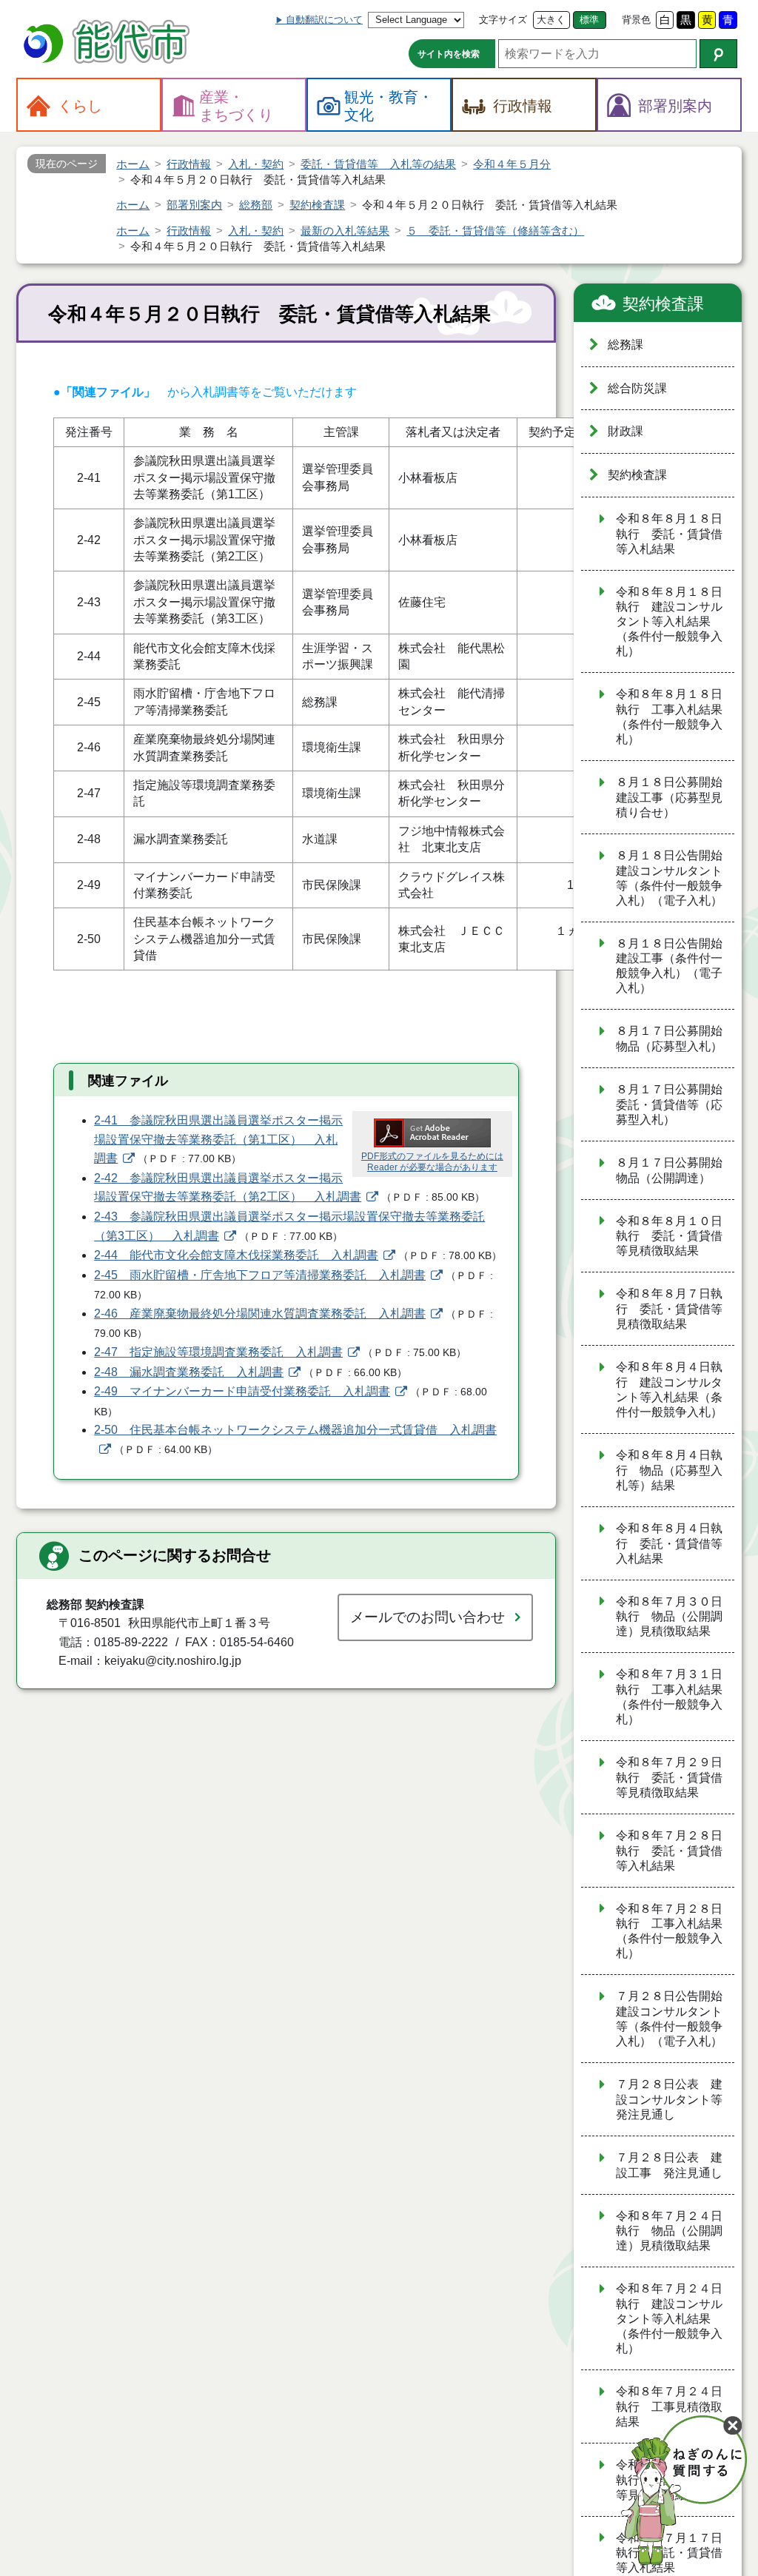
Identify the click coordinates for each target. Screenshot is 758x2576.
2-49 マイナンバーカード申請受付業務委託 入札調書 (242, 1391)
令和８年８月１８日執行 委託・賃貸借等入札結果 (669, 534)
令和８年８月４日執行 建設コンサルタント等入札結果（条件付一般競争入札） (669, 1389)
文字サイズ (503, 20)
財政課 (625, 431)
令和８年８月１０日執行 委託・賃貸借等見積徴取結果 (669, 1236)
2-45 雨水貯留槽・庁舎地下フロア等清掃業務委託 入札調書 (260, 1275)
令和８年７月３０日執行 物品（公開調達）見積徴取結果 (669, 1617)
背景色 (636, 20)
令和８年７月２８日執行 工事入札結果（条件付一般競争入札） (669, 1931)
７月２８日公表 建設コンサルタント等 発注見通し (675, 2099)
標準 (589, 20)
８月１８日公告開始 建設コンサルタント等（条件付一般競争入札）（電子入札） (675, 878)
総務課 (625, 345)
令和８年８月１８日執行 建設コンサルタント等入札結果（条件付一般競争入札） (669, 622)
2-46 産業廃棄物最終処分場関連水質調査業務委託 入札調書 (260, 1314)
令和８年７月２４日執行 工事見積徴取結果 (669, 2406)
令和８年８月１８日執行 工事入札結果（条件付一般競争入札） (669, 717)
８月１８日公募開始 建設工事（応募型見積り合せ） (675, 797)
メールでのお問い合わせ (427, 1617)
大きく (551, 20)
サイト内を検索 (449, 54)
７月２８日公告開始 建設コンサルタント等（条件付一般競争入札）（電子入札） (675, 2019)
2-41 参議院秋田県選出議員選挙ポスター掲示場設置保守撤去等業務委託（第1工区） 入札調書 (218, 1139)
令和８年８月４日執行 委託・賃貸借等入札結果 (669, 1543)
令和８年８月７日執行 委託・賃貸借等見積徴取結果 (669, 1309)
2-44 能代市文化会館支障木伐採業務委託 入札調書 (236, 1255)
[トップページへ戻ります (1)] (109, 43)
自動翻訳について (324, 20)
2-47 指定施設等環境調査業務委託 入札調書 (218, 1352)
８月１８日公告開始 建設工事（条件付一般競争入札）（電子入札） (675, 966)
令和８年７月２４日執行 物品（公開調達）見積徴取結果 (669, 2231)
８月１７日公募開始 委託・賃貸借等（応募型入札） (675, 1104)
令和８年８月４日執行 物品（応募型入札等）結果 (669, 1470)
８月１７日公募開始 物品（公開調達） (675, 1170)
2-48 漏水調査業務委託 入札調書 (189, 1372)
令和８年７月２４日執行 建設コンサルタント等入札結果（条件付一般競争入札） (669, 2318)
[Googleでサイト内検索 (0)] (718, 54)
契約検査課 (663, 304)
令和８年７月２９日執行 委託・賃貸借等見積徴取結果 (669, 1777)
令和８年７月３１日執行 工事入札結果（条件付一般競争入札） (669, 1697)
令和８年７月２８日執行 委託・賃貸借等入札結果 (669, 1851)
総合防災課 (637, 388)
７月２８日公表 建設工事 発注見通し (669, 2165)
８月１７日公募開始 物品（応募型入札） (675, 1039)
